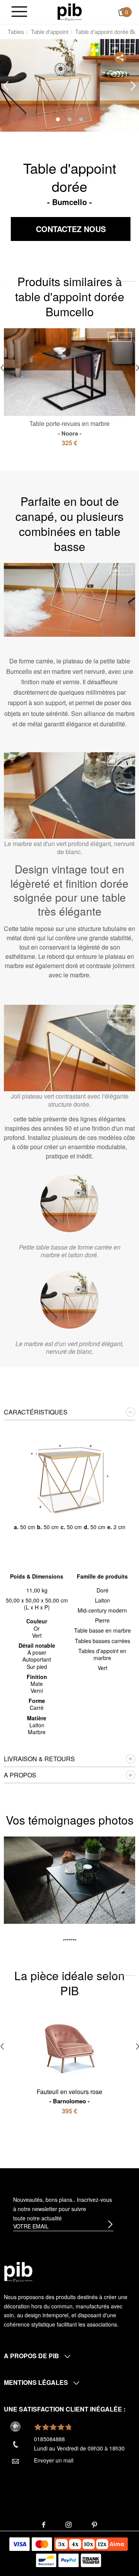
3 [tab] (81, 119)
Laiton (103, 1600)
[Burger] (19, 12)
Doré (103, 1590)
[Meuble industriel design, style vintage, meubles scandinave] (70, 11)
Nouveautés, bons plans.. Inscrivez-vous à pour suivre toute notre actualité (63, 2209)
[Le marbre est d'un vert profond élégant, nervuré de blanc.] (69, 1300)
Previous (6, 86)
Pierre (102, 1620)
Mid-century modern (102, 1610)
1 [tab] (58, 119)
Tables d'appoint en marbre (102, 1654)
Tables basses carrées (103, 1641)
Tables (16, 32)
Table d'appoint (50, 32)
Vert (103, 1668)
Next (133, 86)
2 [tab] (69, 119)
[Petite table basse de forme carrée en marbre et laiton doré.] (69, 1203)
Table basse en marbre (103, 1630)
